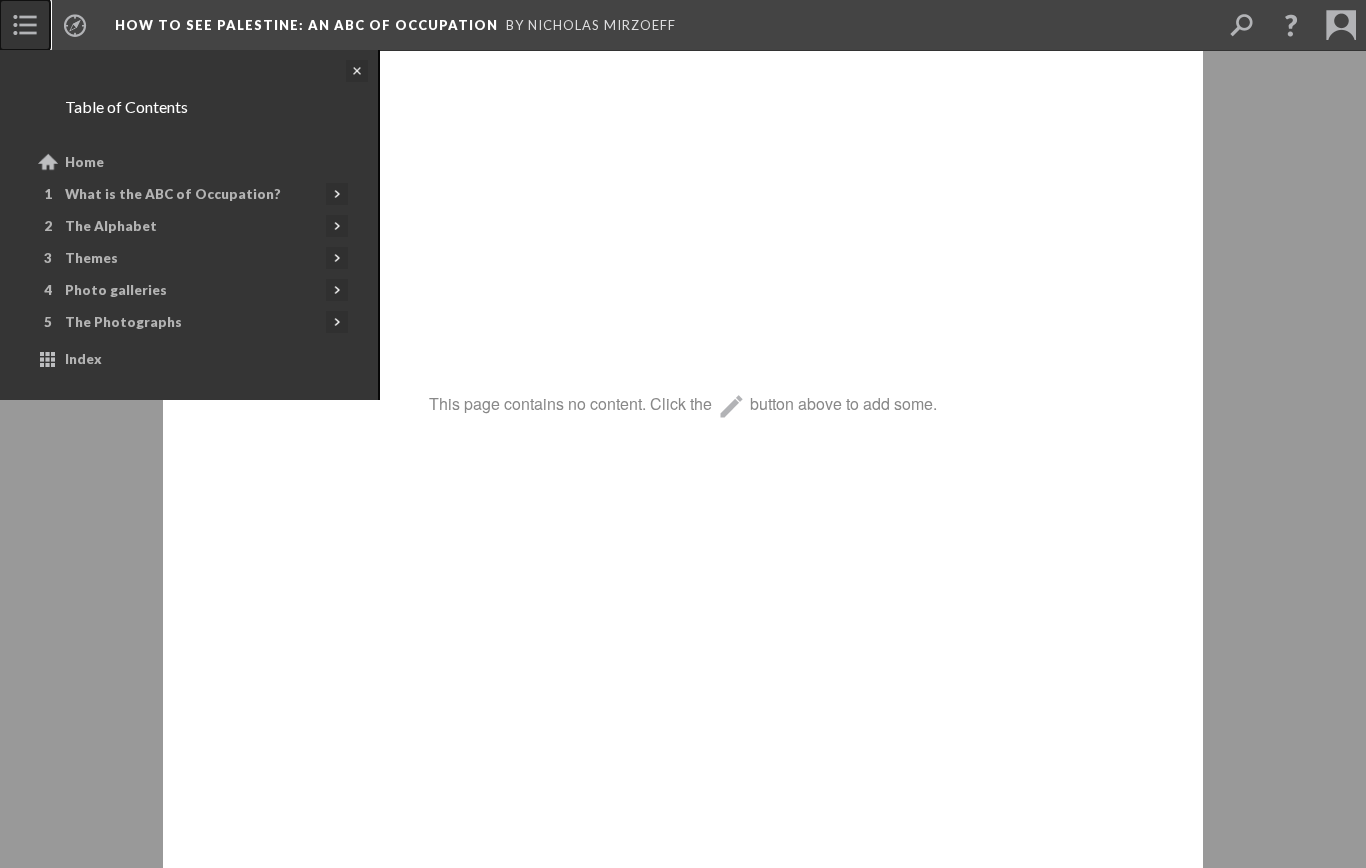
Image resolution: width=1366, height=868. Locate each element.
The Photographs (123, 322)
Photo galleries (116, 290)
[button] (1291, 25)
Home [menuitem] (84, 162)
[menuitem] (25, 25)
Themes (91, 258)
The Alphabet (111, 226)
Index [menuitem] (83, 359)
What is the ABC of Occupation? (173, 194)
